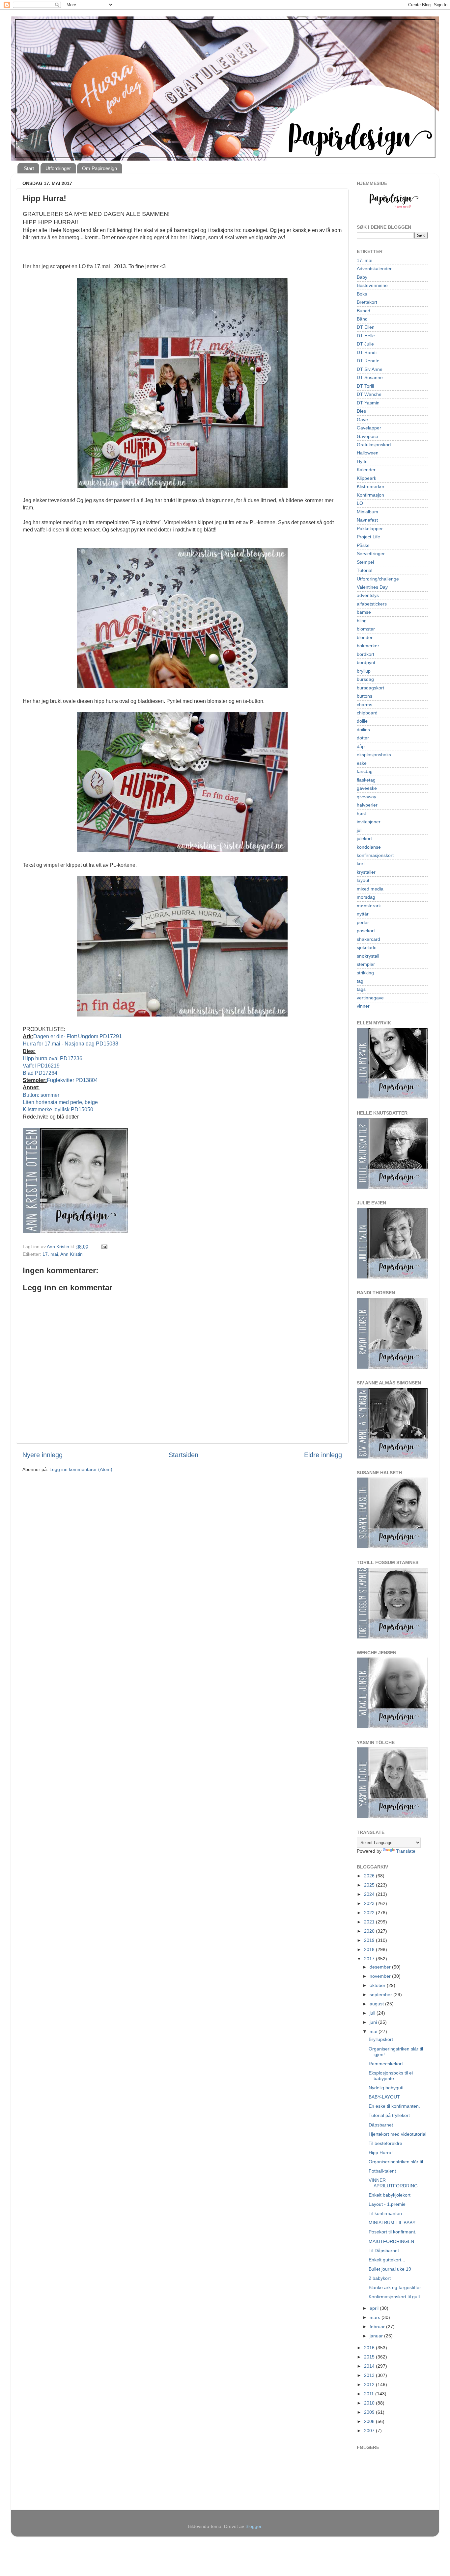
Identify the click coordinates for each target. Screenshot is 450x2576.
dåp (361, 746)
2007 (370, 2431)
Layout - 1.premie (387, 2204)
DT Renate (368, 361)
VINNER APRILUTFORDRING (393, 2183)
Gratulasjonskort (374, 445)
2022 (370, 1913)
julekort (364, 838)
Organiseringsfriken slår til (396, 2162)
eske (362, 763)
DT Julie (365, 344)
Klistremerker (371, 486)
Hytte (362, 461)
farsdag (365, 771)
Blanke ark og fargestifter (395, 2287)
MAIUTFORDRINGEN (391, 2241)
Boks (362, 294)
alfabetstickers (372, 604)
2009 (370, 2412)
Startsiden (183, 1455)
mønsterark (369, 906)
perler (363, 922)
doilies (363, 730)
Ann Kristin (71, 1254)
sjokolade (367, 947)
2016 (370, 2348)
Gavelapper (369, 428)
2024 (370, 1894)
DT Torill (365, 386)
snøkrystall (368, 956)
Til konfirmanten (385, 2213)
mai (374, 2031)
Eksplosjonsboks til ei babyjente (391, 2076)
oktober (378, 1985)
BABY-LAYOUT (384, 2097)
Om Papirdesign (99, 168)
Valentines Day (372, 587)
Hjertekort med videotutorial (397, 2134)
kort (361, 863)
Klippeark (366, 478)
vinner (363, 1006)
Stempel (365, 562)
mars (376, 2317)
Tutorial (365, 570)
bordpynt (366, 662)
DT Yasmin (368, 403)
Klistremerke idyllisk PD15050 (58, 1109)
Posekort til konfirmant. (393, 2232)
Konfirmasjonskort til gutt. (395, 2297)
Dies (361, 411)
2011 (370, 2394)
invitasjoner (369, 822)
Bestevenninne (372, 285)
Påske (363, 545)
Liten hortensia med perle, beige (60, 1102)
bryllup (364, 671)
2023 (370, 1903)
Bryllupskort (381, 2039)
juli (373, 2013)
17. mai (50, 1254)
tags (361, 989)
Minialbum (367, 512)
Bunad (364, 311)
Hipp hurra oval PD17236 (53, 1058)
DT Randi (367, 352)
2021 (370, 1922)
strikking (365, 973)
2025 (370, 1885)
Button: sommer (41, 1095)
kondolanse (369, 847)
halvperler (367, 805)
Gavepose (367, 436)
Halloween (368, 453)
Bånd (362, 319)
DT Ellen (366, 327)
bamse (364, 612)
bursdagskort (370, 688)
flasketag (366, 780)
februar (378, 2327)
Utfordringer (58, 168)
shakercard (368, 939)
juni (374, 2022)
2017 (370, 1959)
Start (29, 168)
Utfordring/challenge (378, 579)
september (381, 1995)
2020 (370, 1931)
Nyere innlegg (42, 1455)
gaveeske (367, 788)
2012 (370, 2384)
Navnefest (367, 520)
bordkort (366, 654)
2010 (370, 2403)
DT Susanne (370, 377)
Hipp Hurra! (381, 2152)
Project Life (368, 537)
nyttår (363, 914)
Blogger (253, 2526)
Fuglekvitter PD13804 (72, 1080)
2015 (370, 2357)
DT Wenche (369, 394)
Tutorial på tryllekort (389, 2115)
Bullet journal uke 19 (390, 2269)
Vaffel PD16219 (41, 1066)
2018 (370, 1949)
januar (377, 2336)
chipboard (367, 713)
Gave (362, 420)
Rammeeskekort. (386, 2064)
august (377, 2004)
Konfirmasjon (370, 495)
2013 (370, 2375)
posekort (366, 931)
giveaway (366, 797)
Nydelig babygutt (386, 2088)
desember (381, 1967)
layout (363, 880)
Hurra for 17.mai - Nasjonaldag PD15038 (70, 1044)
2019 (370, 1940)
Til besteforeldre (385, 2143)
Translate (406, 1851)
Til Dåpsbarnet (384, 2251)
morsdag (366, 897)
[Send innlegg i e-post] (104, 1247)
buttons (365, 696)
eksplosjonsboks (374, 755)
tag (360, 981)
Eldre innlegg (323, 1455)
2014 (370, 2366)
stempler (366, 964)
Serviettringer (371, 554)
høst (361, 813)
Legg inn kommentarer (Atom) (81, 1469)
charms (365, 705)
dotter (363, 738)
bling (362, 621)
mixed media (370, 889)
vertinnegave (370, 998)
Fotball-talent (382, 2171)
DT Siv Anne (370, 369)
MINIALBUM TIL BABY (392, 2223)
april (375, 2308)
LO (360, 503)
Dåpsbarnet (381, 2125)
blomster (366, 629)
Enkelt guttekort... (387, 2260)
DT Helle (366, 336)
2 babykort (380, 2278)
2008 (370, 2421)
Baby (362, 277)
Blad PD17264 (40, 1073)
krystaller (366, 872)
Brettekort (367, 302)
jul (359, 830)
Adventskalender (374, 269)
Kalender (366, 470)
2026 (370, 1876)
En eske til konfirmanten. (394, 2106)
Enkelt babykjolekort (390, 2195)
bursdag (365, 679)
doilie (362, 721)
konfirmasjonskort (375, 855)
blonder (365, 637)
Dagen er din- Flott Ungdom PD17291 (78, 1036)
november (381, 1976)
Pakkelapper (370, 528)
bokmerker (368, 646)
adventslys (368, 595)
